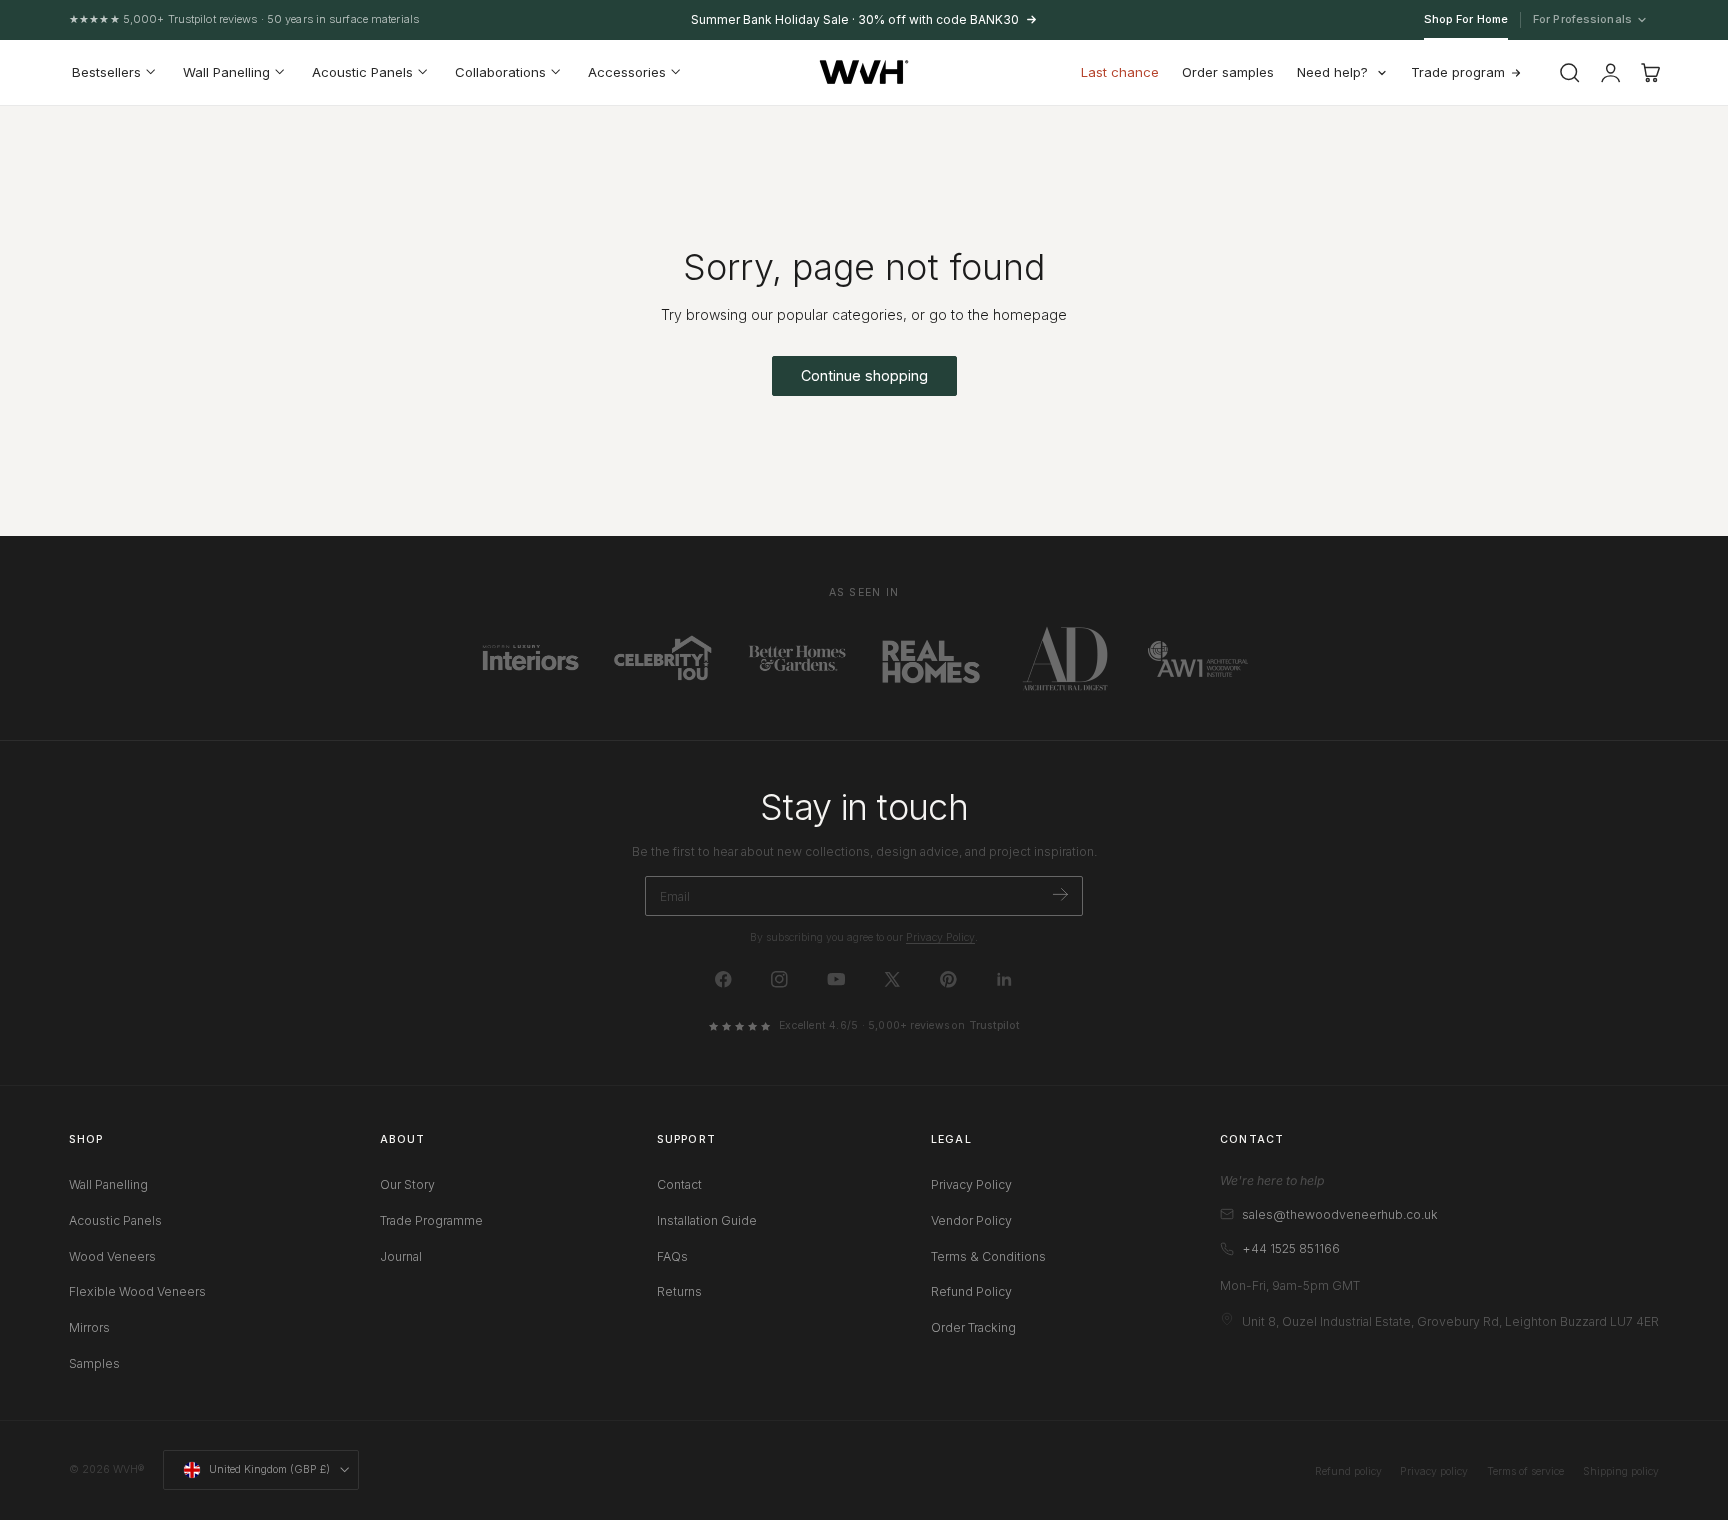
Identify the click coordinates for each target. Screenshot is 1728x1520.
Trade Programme (431, 1219)
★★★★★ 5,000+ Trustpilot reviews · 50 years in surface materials (244, 19)
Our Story (407, 1184)
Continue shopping (864, 375)
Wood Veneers (112, 1255)
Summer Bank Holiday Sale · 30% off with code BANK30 (855, 19)
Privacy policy (1434, 1471)
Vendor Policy (971, 1219)
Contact (679, 1184)
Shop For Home (1466, 19)
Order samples (1228, 72)
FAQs (672, 1255)
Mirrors (89, 1327)
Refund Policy (971, 1291)
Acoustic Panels (115, 1219)
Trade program (1458, 72)
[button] (1570, 73)
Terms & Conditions (988, 1255)
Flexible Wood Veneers (137, 1291)
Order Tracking (973, 1327)
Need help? (1332, 72)
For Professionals (1583, 20)
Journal (401, 1255)
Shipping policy (1621, 1471)
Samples (94, 1362)
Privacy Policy (940, 937)
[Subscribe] (1060, 894)
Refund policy (1348, 1471)
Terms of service (1525, 1471)
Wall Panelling (108, 1184)
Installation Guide (707, 1219)
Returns (679, 1291)
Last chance (1120, 72)
